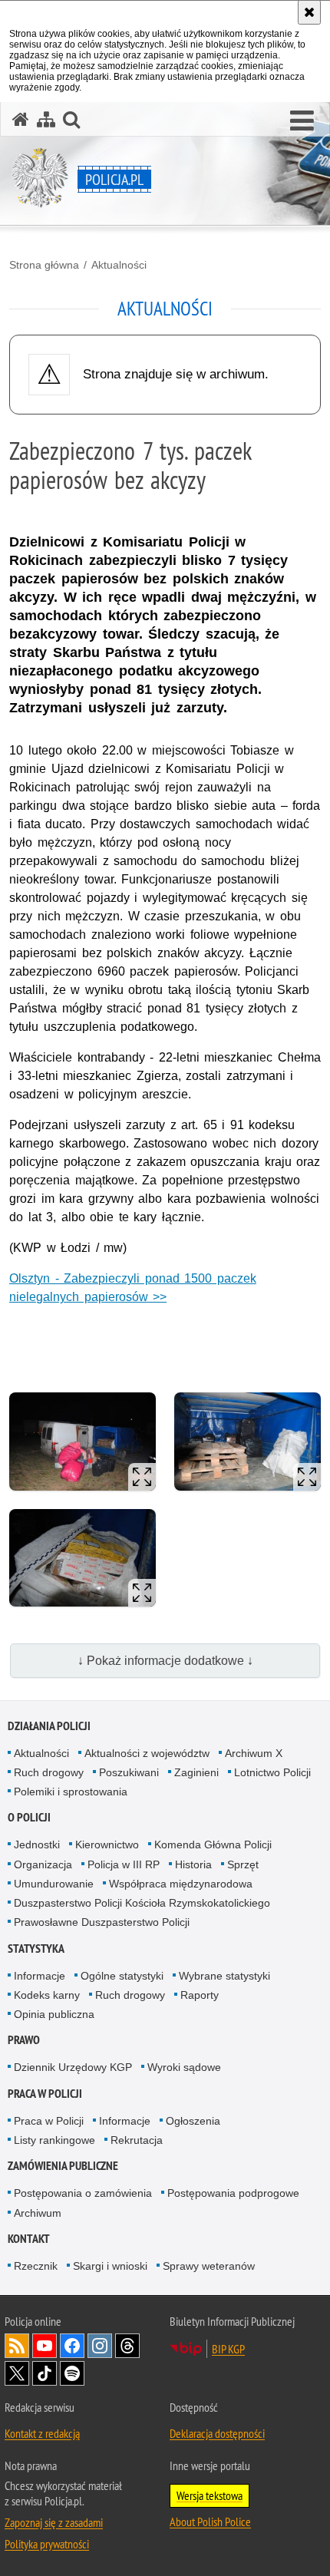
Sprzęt (243, 1864)
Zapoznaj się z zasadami (54, 2522)
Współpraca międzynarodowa (181, 1884)
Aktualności (119, 265)
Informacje (40, 1976)
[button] (302, 121)
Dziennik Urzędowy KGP (73, 2067)
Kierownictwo (107, 1844)
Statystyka (36, 1949)
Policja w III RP (124, 1864)
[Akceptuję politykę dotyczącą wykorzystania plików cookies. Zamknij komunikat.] (309, 12)
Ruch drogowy (49, 1772)
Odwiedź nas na (45, 2346)
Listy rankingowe (54, 2140)
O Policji (29, 1817)
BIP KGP (228, 2349)
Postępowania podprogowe (233, 2193)
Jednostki (37, 1844)
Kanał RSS (17, 2346)
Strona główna (44, 265)
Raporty (200, 1995)
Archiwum (38, 2213)
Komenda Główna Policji (213, 1844)
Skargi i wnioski (110, 2266)
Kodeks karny (47, 1995)
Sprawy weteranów (209, 2266)
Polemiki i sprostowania (71, 1792)
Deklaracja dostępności (217, 2433)
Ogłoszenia (193, 2121)
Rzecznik (36, 2266)
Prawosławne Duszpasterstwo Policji (102, 1922)
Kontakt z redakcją (42, 2433)
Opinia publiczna (54, 2014)
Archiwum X (254, 1753)
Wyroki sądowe (184, 2067)
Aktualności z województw (147, 1753)
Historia (193, 1864)
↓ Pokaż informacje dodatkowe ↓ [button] (165, 1661)
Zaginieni (196, 1772)
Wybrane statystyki (224, 1976)
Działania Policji (49, 1726)
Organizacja (43, 1864)
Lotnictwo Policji (272, 1772)
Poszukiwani (129, 1772)
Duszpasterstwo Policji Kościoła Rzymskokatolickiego (142, 1903)
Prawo (24, 2040)
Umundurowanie (54, 1884)
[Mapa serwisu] (46, 119)
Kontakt (29, 2239)
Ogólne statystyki (122, 1976)
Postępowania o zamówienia (83, 2193)
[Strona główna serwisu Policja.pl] (21, 119)
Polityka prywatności (47, 2544)
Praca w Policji (45, 2094)
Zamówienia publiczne (63, 2166)
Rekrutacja (137, 2140)
